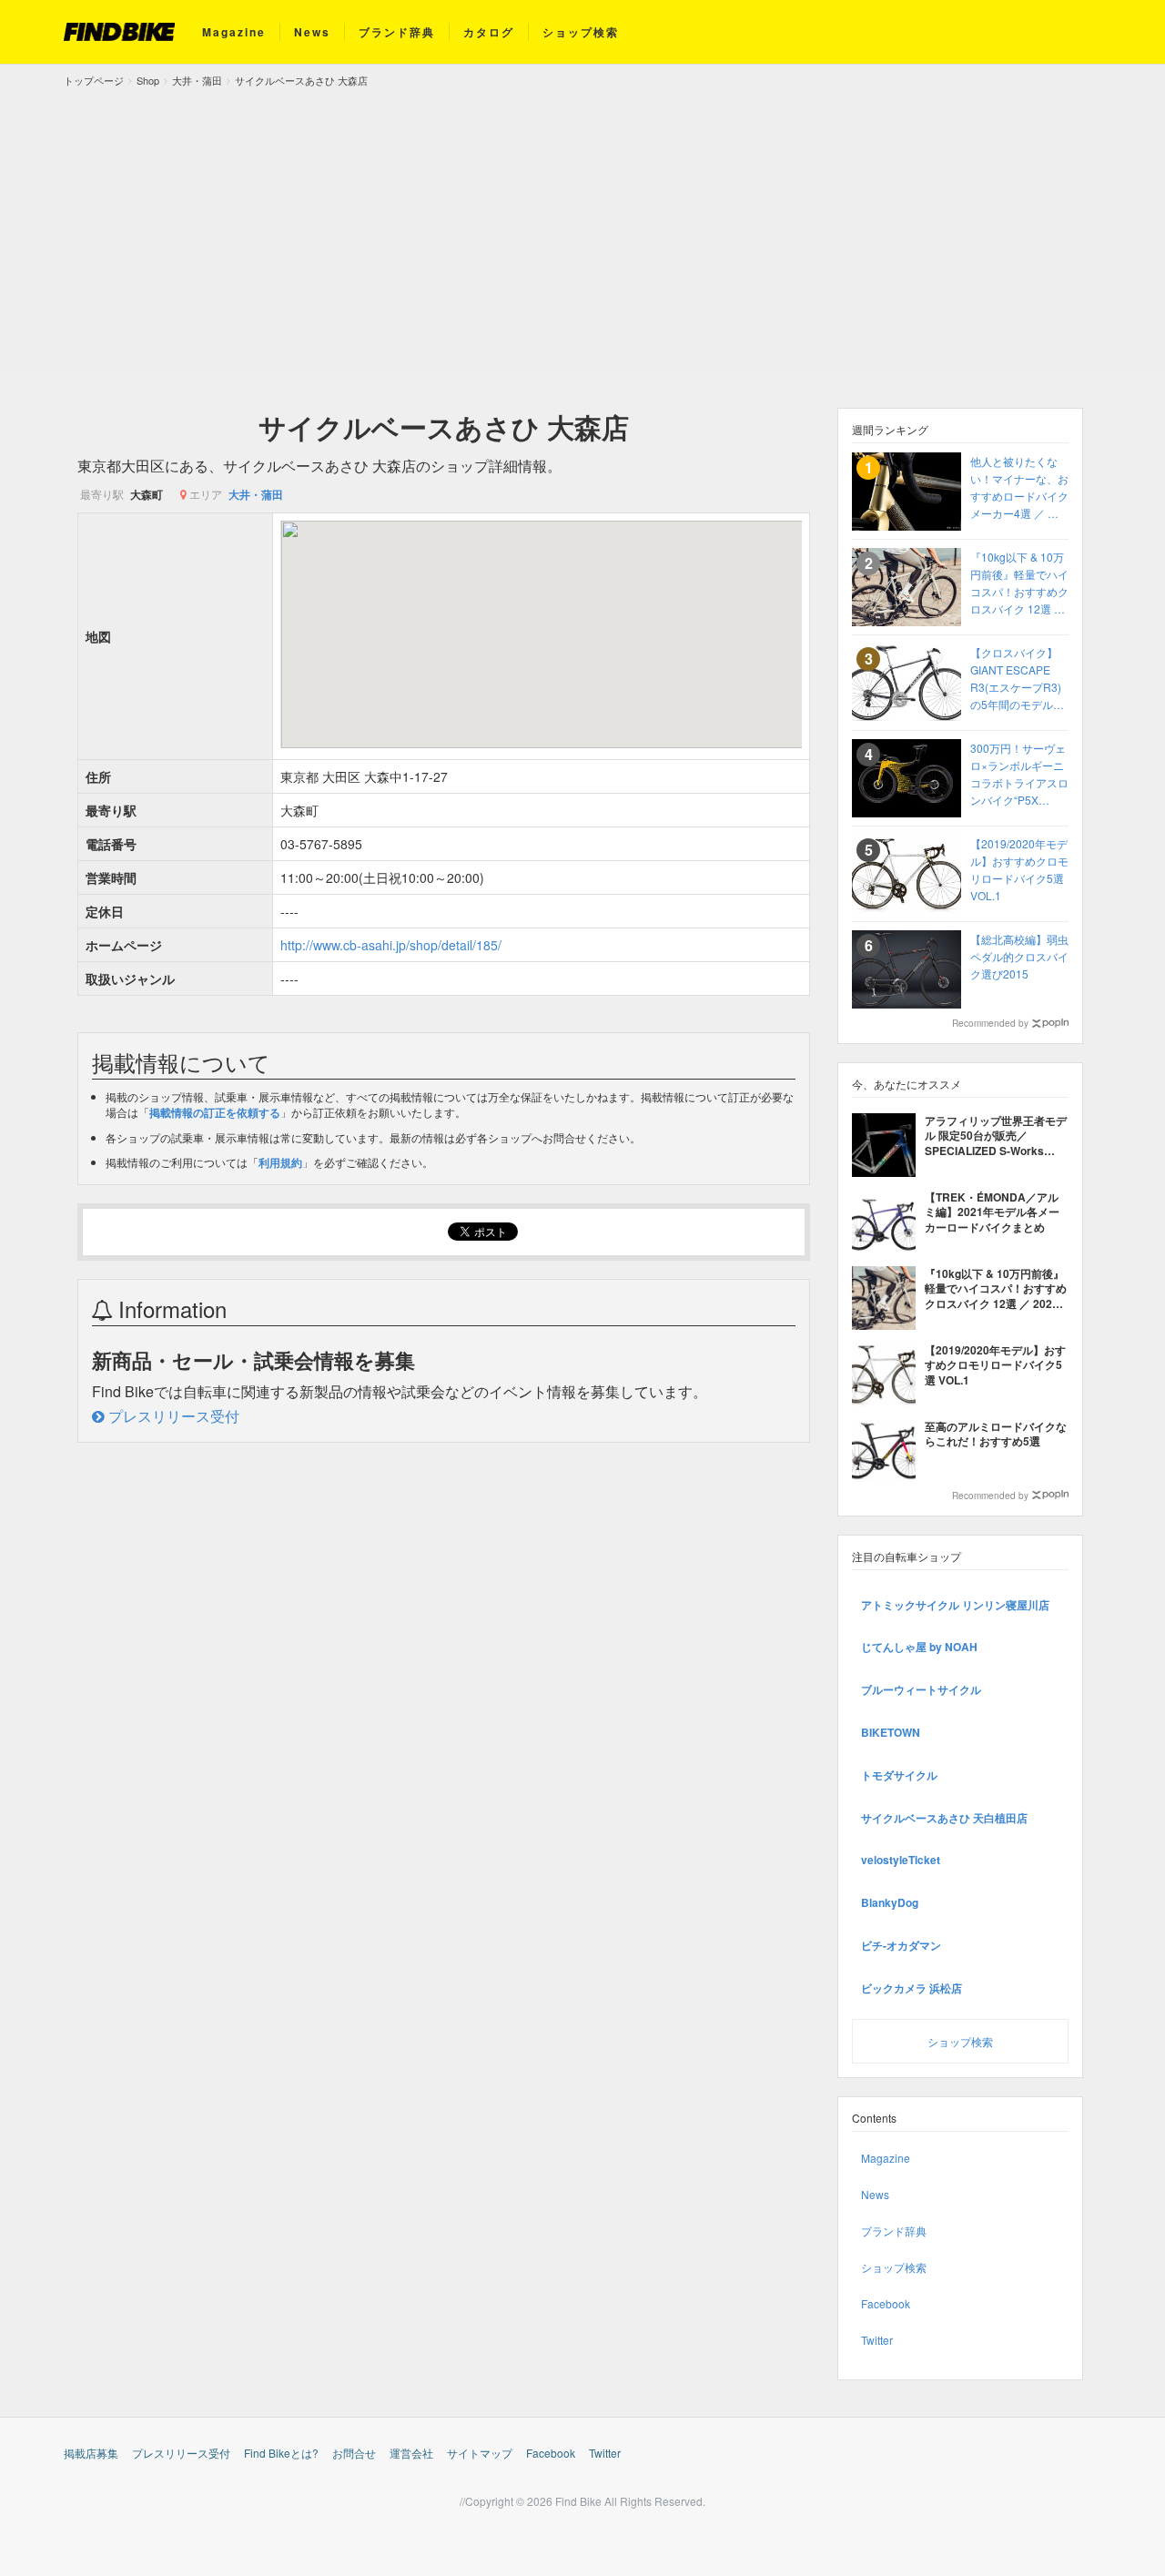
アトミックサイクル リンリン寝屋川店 (955, 1605)
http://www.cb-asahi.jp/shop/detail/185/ (391, 945)
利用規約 (280, 1162)
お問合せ (354, 2453)
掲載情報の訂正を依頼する (215, 1112)
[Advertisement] (582, 226)
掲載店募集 (91, 2453)
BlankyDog (890, 1902)
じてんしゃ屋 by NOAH (919, 1647)
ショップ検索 (581, 32)
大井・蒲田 (256, 494)
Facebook (886, 2303)
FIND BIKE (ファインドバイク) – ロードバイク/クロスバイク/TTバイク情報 (119, 32)
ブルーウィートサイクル (921, 1689)
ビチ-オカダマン (901, 1945)
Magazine (234, 32)
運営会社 (411, 2453)
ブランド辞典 (397, 32)
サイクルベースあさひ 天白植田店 (944, 1818)
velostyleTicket (901, 1860)
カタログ (489, 32)
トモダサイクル (899, 1775)
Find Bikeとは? (281, 2453)
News (312, 32)
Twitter (877, 2340)
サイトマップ (480, 2453)
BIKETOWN (891, 1732)
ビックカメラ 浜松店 (912, 1988)
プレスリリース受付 (172, 1416)
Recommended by (990, 1023)
